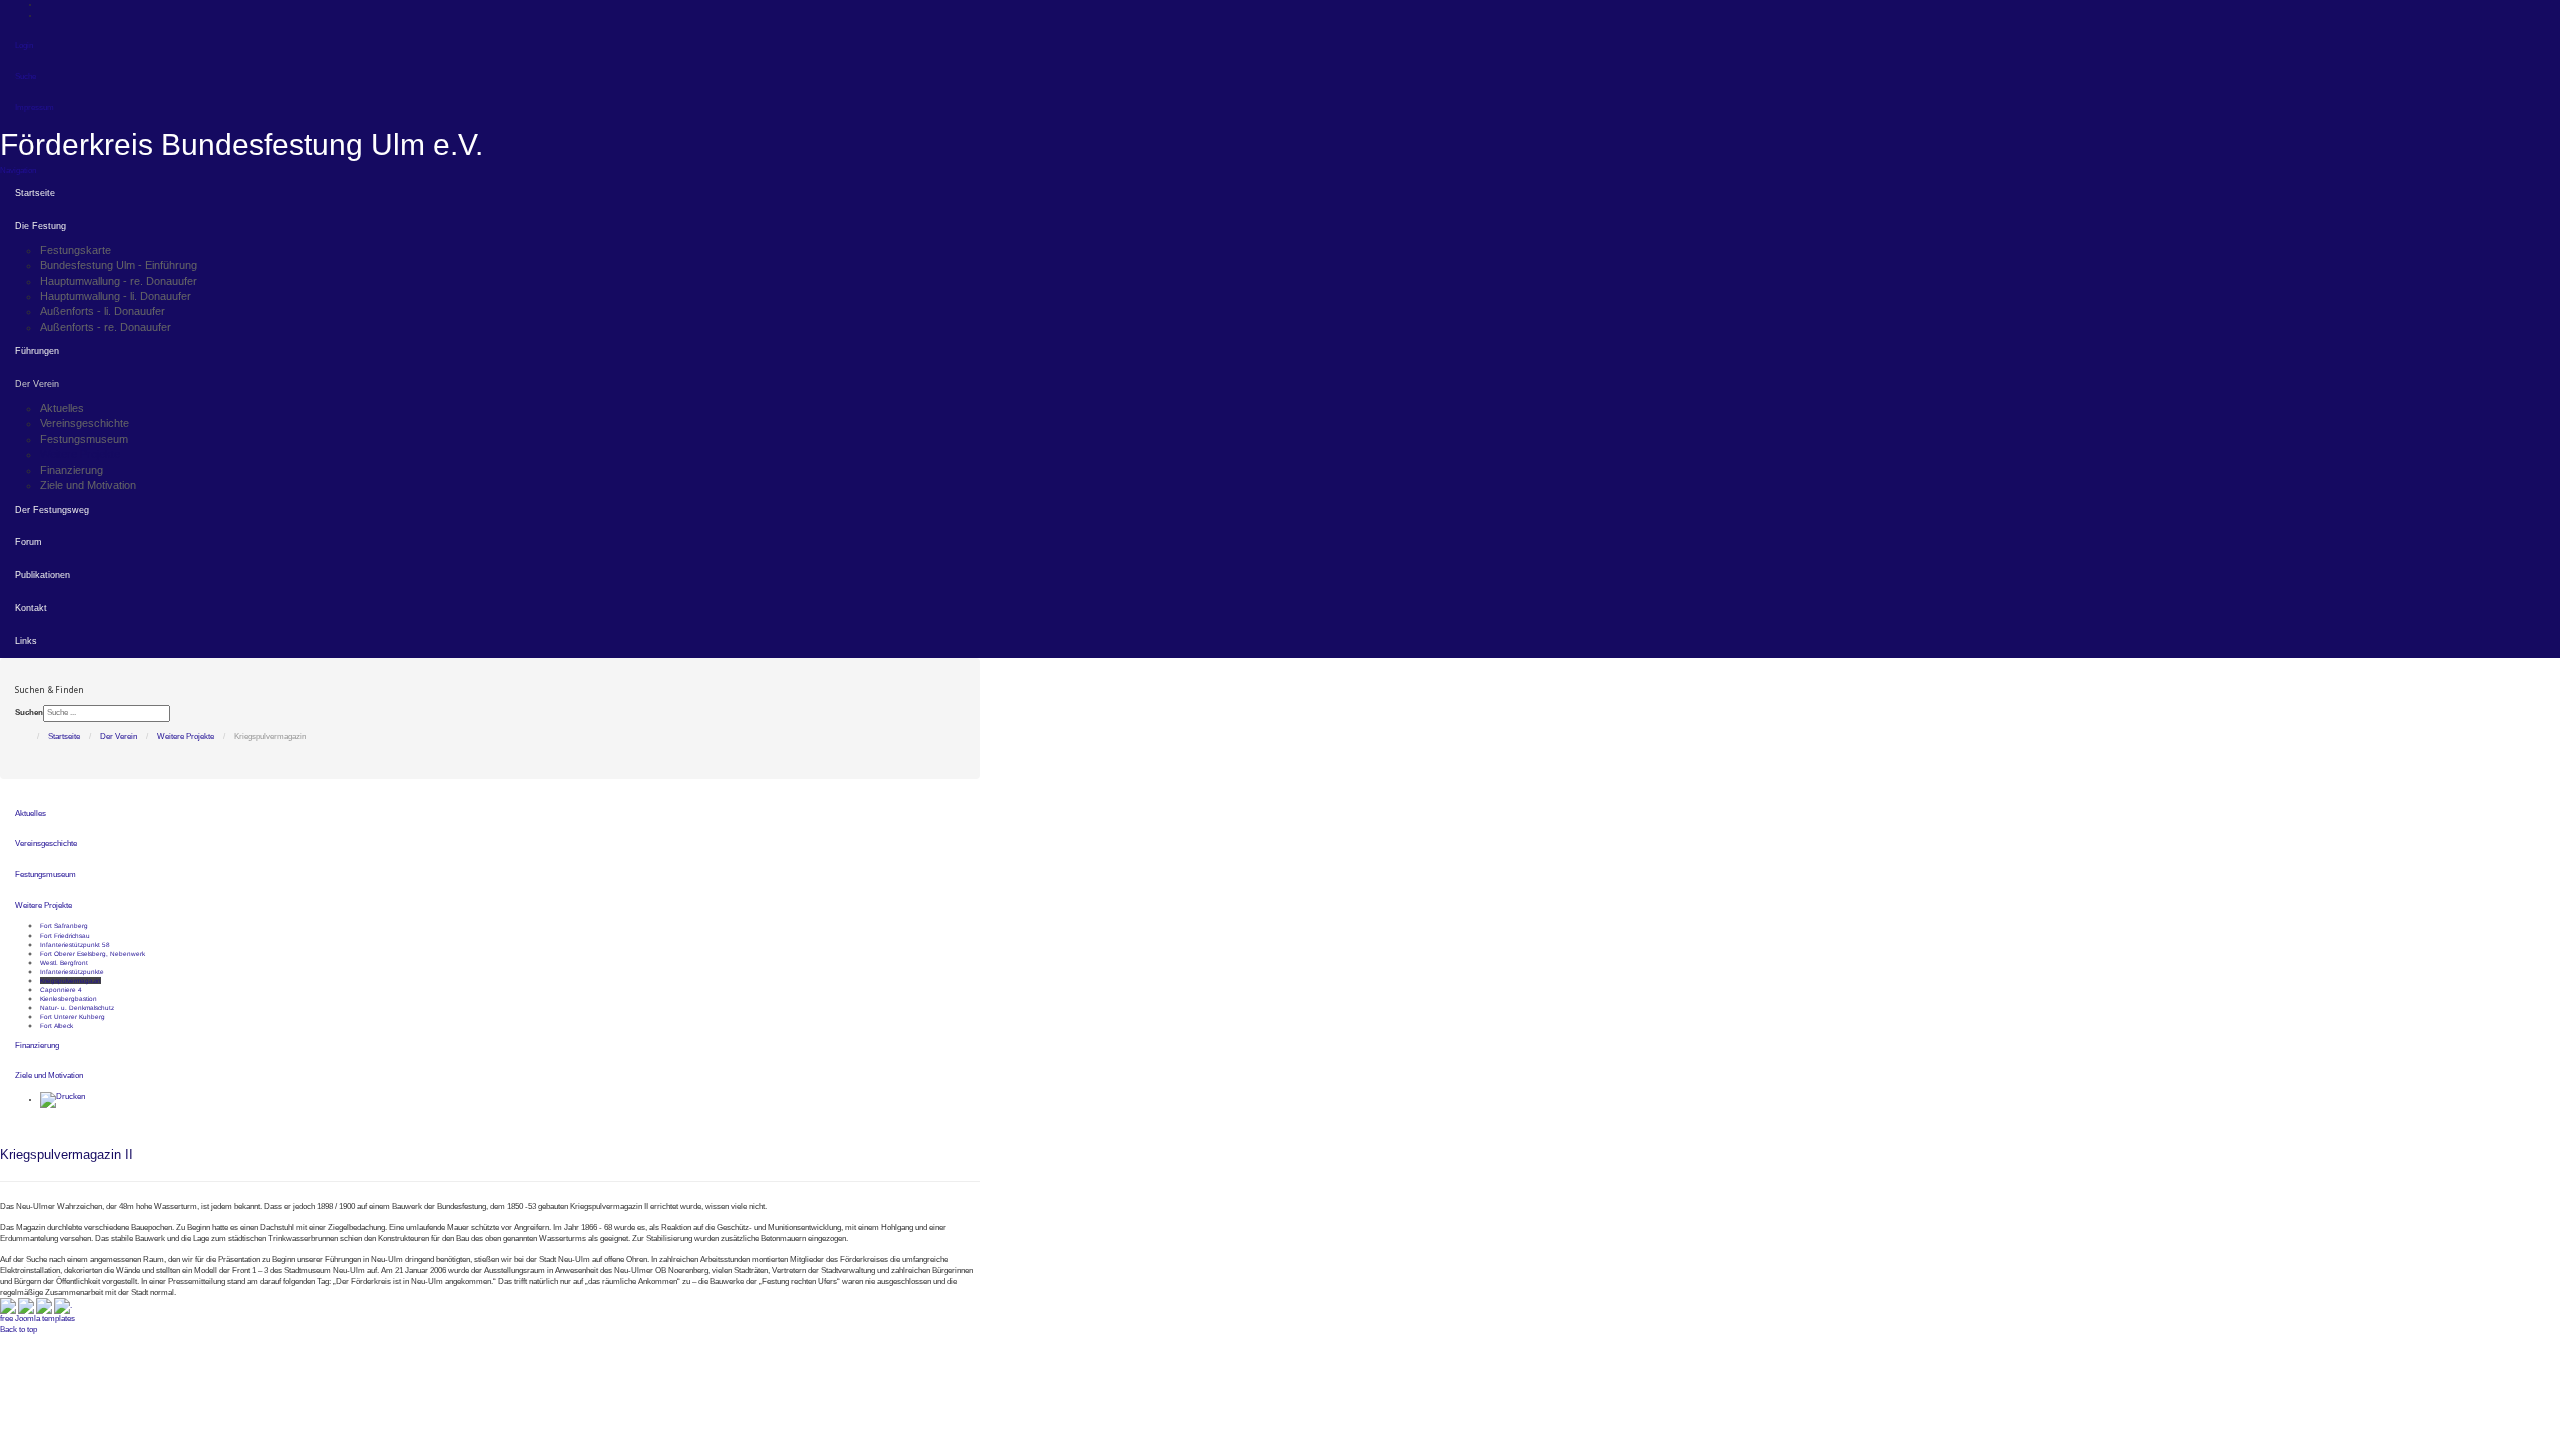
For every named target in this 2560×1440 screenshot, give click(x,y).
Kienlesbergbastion (68, 998)
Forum (28, 542)
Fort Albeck (56, 1025)
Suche (25, 76)
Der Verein (37, 384)
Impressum (34, 107)
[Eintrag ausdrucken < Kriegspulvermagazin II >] (62, 1099)
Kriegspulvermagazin (70, 980)
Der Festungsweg (52, 510)
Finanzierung (71, 470)
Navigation (18, 170)
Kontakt (31, 608)
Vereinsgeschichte (84, 423)
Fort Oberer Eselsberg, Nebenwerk (92, 953)
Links (26, 641)
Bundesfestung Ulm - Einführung (118, 265)
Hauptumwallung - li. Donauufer (115, 296)
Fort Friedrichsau (65, 935)
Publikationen (42, 575)
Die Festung (40, 226)
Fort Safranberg (64, 925)
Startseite (35, 193)
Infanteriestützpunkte (72, 971)
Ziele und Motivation (88, 485)
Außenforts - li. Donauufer (102, 311)
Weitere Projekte (80, 454)
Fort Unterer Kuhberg (72, 1016)
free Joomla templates (37, 1318)
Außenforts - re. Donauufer (105, 327)
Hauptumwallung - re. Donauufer (118, 281)
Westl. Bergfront (64, 962)
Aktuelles (62, 408)
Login (24, 45)
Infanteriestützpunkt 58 (75, 944)
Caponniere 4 (61, 989)
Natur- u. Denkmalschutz (77, 1007)
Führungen (37, 351)
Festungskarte (75, 250)
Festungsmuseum (84, 439)
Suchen (29, 712)
